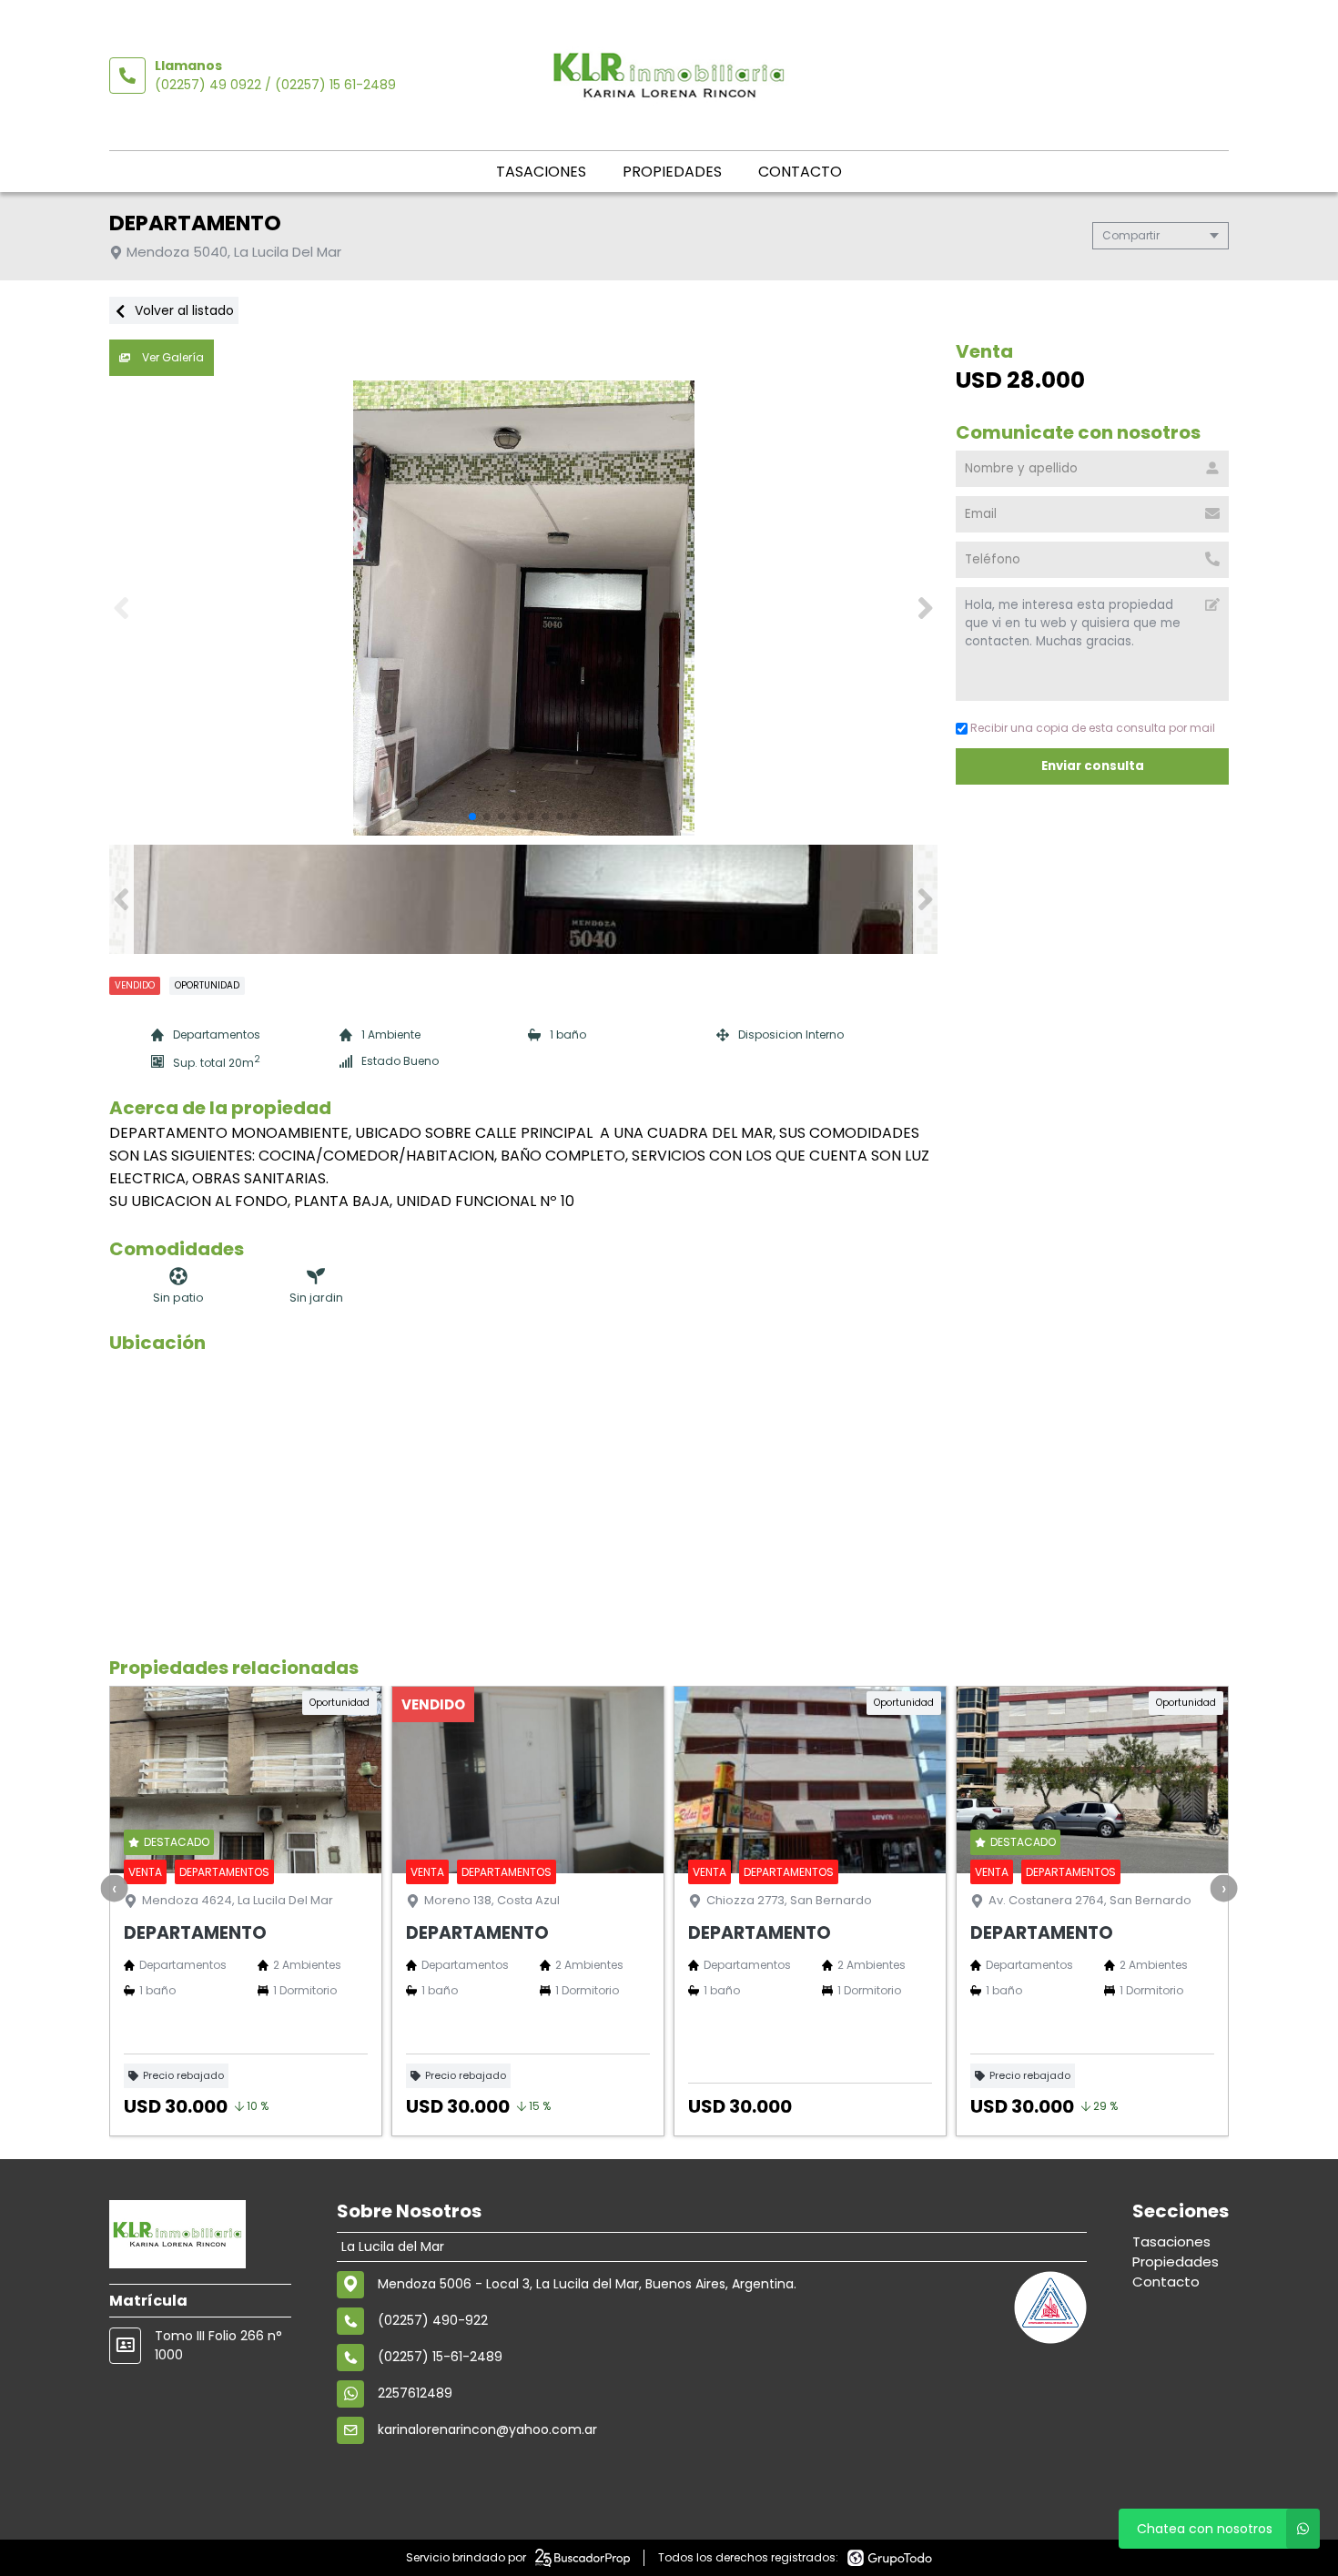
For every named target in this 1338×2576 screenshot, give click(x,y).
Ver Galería (172, 357)
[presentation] (115, 1888)
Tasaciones (541, 172)
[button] (925, 608)
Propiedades (672, 172)
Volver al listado (182, 310)
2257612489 (415, 2393)
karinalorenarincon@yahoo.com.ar (487, 2429)
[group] (523, 608)
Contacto (800, 172)
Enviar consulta (1092, 766)
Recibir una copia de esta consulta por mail (1093, 728)
